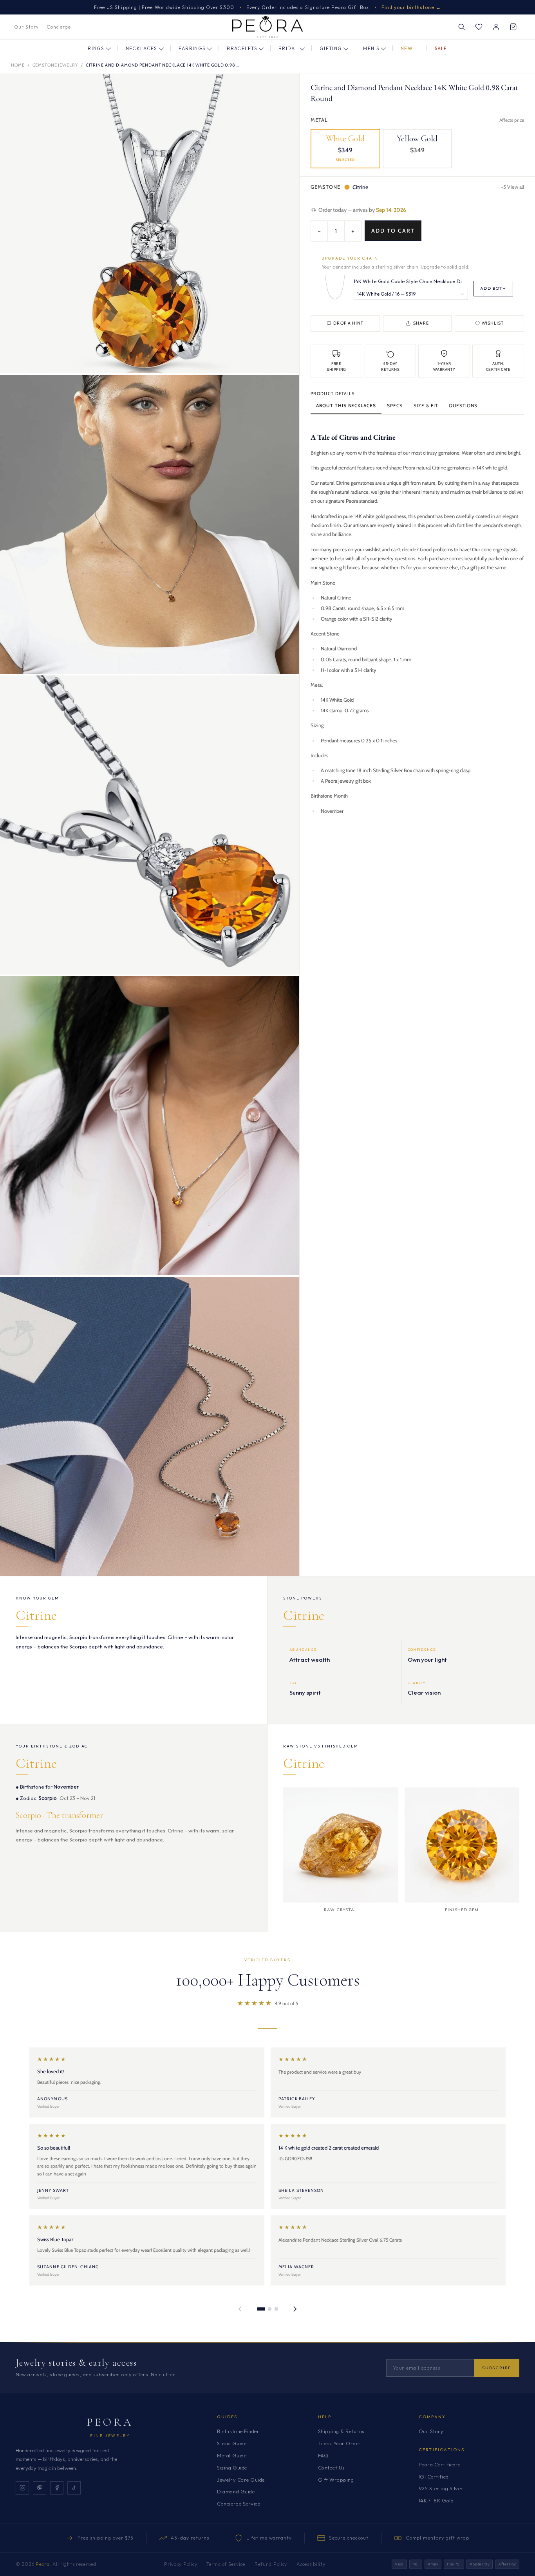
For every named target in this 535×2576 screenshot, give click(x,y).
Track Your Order (340, 2443)
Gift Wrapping (336, 2480)
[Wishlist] (479, 27)
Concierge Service (239, 2504)
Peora (110, 2422)
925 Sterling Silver (441, 2488)
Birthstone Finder (238, 2431)
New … (410, 48)
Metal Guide (232, 2455)
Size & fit (426, 405)
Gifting (331, 48)
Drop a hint (348, 323)
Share (421, 323)
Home (18, 65)
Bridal (288, 48)
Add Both (493, 288)
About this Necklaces (346, 405)
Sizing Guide (232, 2468)
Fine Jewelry (110, 2436)
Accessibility (311, 2564)
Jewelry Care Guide (241, 2480)
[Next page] (295, 2309)
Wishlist (493, 323)
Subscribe (497, 2368)
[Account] (496, 27)
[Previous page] (240, 2309)
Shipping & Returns (341, 2431)
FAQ (323, 2455)
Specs (395, 405)
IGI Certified (434, 2477)
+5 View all (512, 187)
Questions (463, 405)
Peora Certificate (440, 2464)
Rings (96, 48)
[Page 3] (276, 2309)
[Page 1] (261, 2309)
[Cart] (513, 27)
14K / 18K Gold (436, 2500)
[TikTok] (74, 2488)
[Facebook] (57, 2488)
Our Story (26, 27)
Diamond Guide (236, 2491)
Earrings (192, 48)
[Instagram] (22, 2488)
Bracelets (242, 48)
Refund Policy (271, 2564)
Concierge (59, 27)
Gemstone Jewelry (55, 65)
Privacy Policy (181, 2564)
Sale (441, 48)
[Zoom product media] (286, 88)
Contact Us (332, 2468)
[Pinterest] (40, 2488)
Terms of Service (226, 2564)
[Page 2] (270, 2309)
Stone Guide (232, 2443)
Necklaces (142, 48)
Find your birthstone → (411, 7)
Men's (371, 48)
